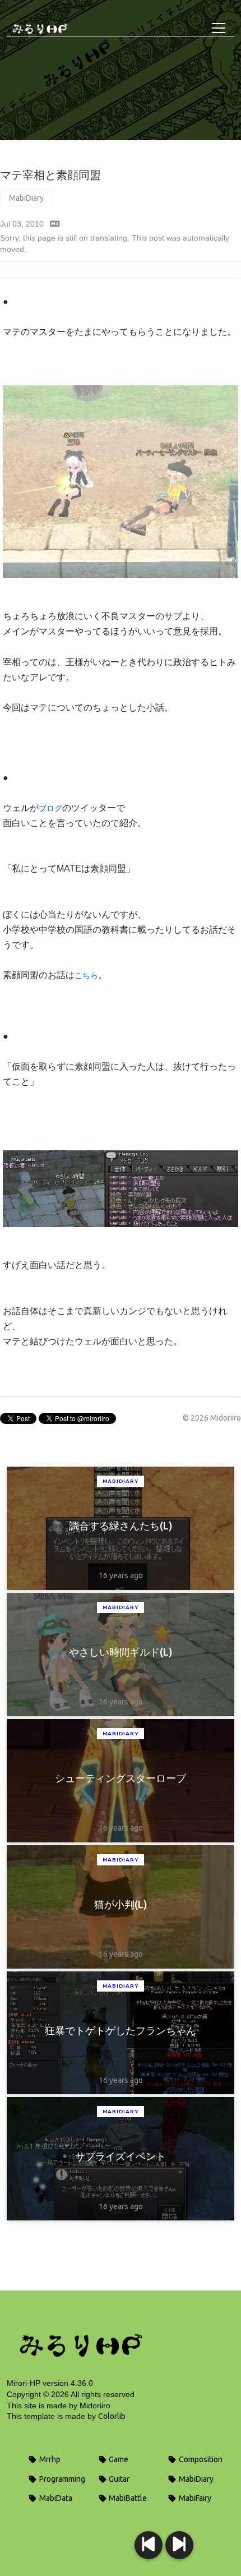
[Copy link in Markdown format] (55, 224)
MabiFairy (194, 2498)
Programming (61, 2479)
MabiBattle (127, 2498)
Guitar (118, 2479)
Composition (200, 2459)
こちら (86, 975)
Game (118, 2459)
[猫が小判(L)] (149, 2545)
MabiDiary (26, 198)
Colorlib (112, 2416)
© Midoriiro (212, 1418)
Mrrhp (49, 2459)
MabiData (55, 2498)
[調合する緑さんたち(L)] (179, 2545)
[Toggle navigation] (219, 28)
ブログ (50, 808)
